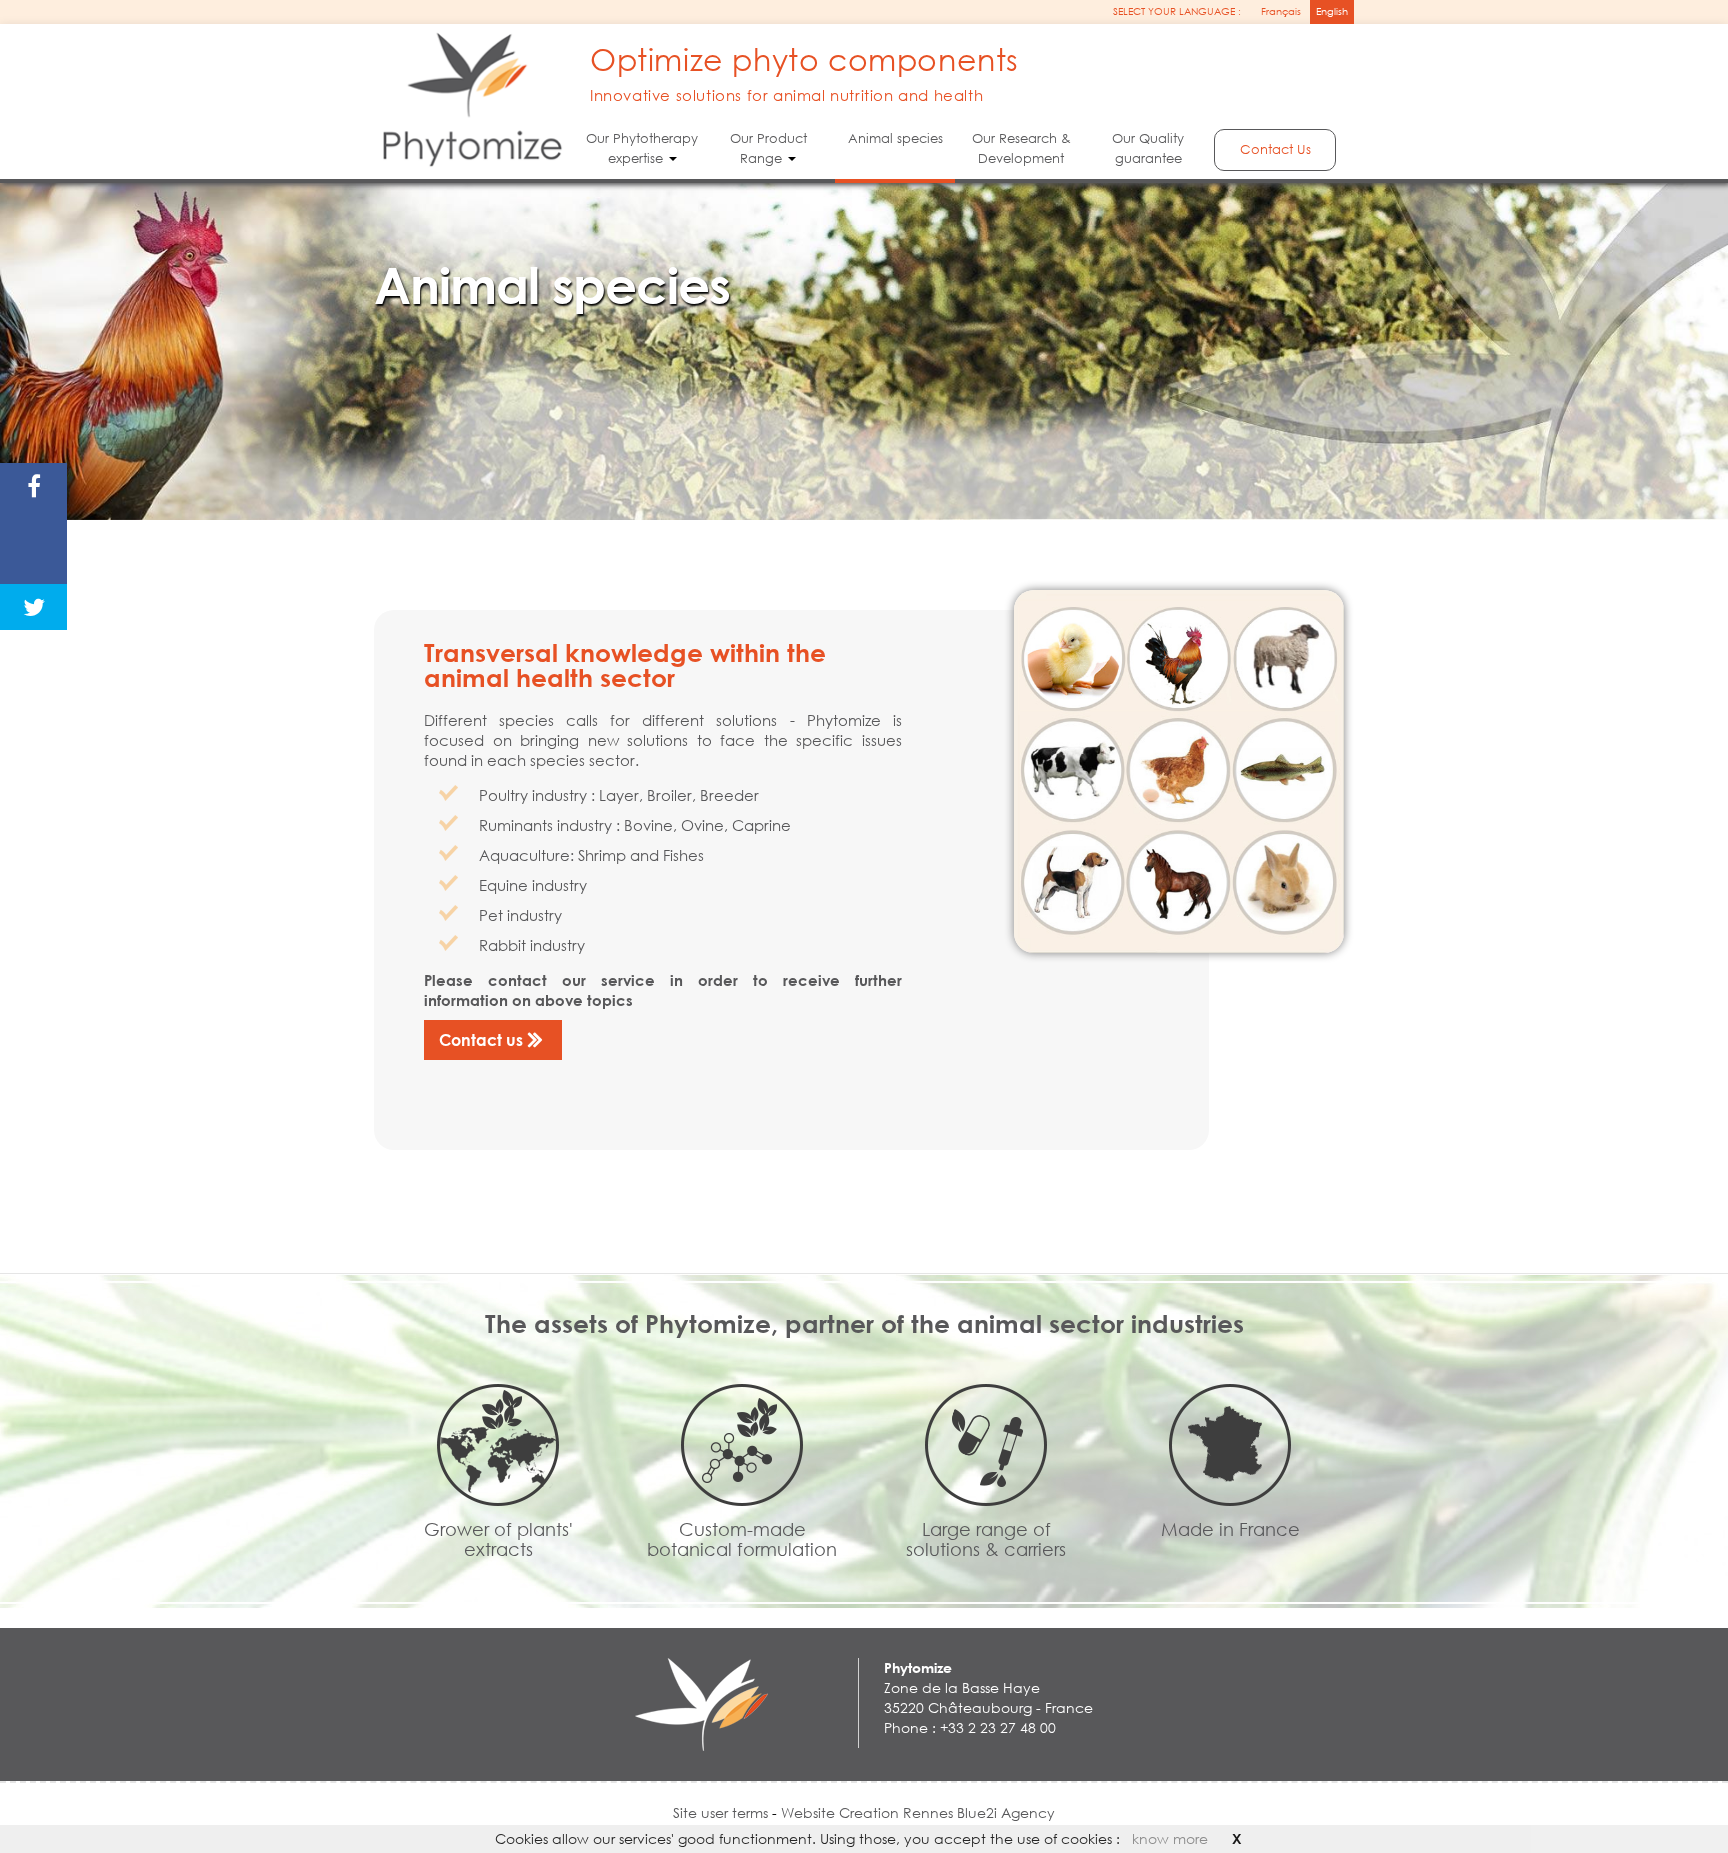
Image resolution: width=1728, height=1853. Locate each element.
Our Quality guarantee (1148, 148)
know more (1170, 1838)
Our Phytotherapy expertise (642, 148)
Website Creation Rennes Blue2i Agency (918, 1812)
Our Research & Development (1021, 148)
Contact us (481, 1039)
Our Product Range (768, 148)
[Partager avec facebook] (33, 486)
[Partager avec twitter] (33, 607)
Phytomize (918, 1667)
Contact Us (1275, 149)
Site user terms (722, 1812)
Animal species (894, 138)
